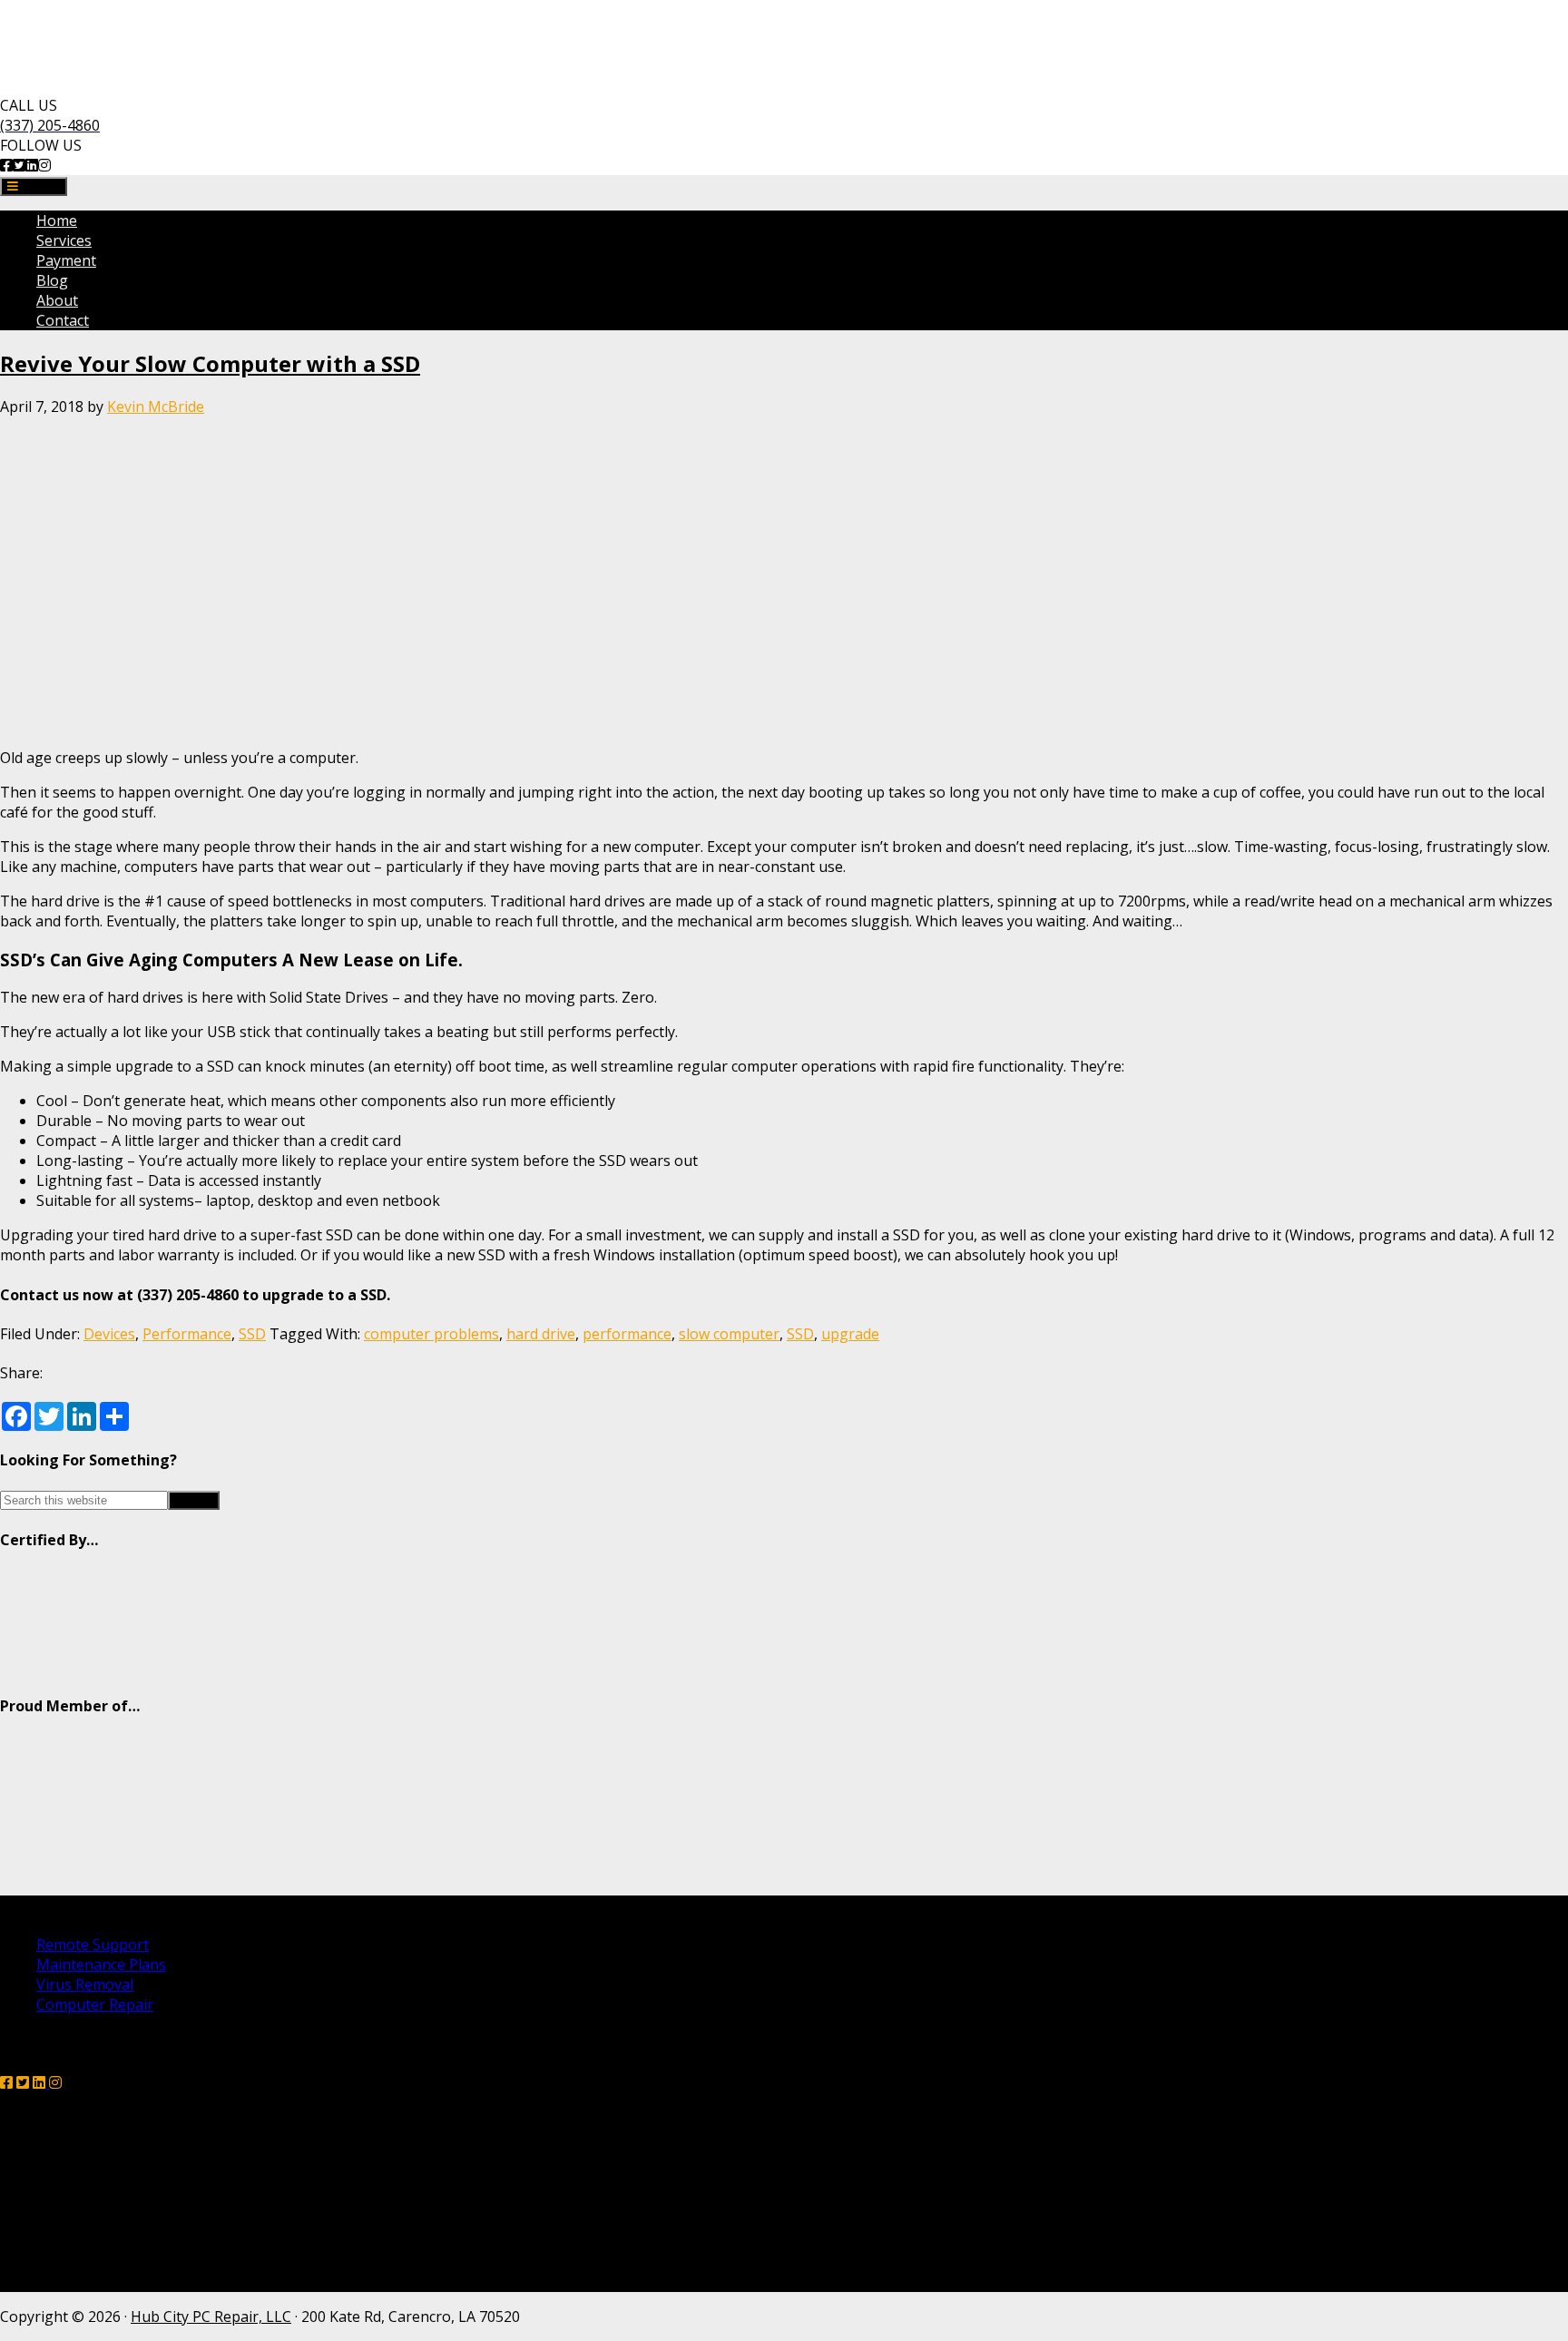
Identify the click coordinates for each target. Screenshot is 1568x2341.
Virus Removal (85, 1984)
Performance (187, 1334)
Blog (52, 280)
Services (64, 240)
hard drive (541, 1334)
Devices (109, 1334)
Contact (63, 320)
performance (627, 1334)
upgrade (850, 1334)
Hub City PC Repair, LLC (211, 2317)
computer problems (431, 1334)
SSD (252, 1334)
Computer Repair (95, 2004)
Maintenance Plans (101, 1964)
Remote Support (93, 1944)
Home (57, 220)
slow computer (729, 1334)
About (57, 300)
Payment (66, 260)
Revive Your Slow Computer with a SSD (210, 363)
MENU (39, 186)
